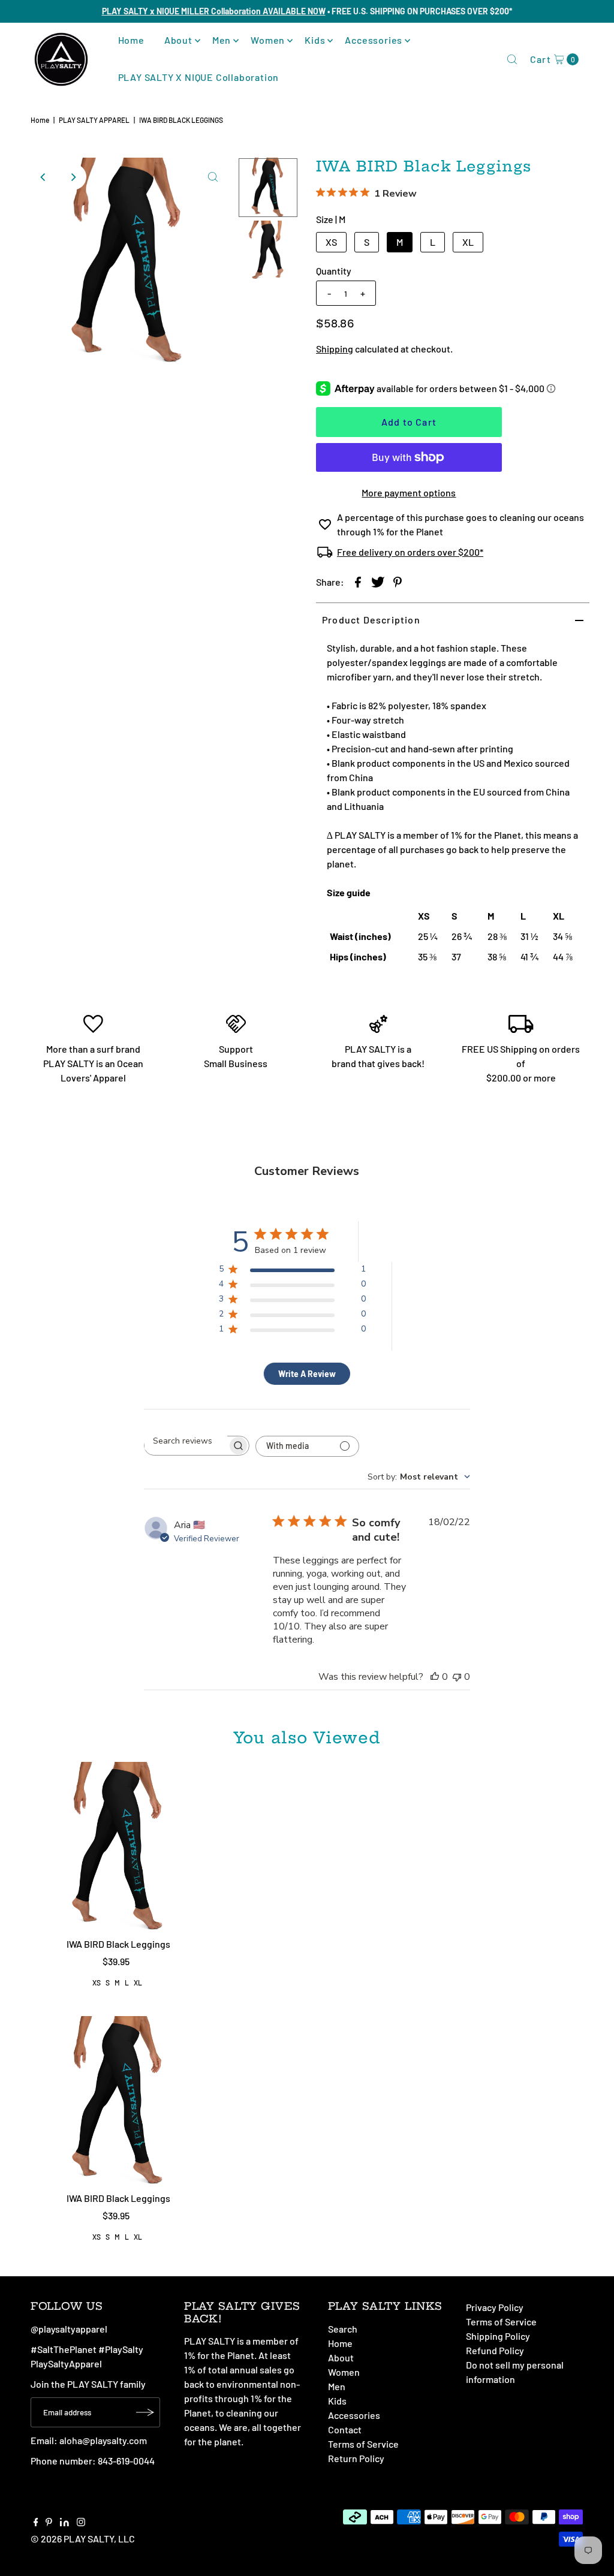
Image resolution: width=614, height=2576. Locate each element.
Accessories (374, 40)
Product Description (371, 620)
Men (222, 40)
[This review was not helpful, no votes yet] (457, 1677)
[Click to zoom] (213, 177)
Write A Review (307, 1374)
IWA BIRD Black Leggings (118, 1944)
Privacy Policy (495, 2307)
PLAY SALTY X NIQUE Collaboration (199, 77)
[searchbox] (186, 1441)
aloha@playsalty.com (103, 2440)
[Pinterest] (49, 2523)
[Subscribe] (145, 2412)
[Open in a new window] (358, 582)
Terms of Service (363, 2444)
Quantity (334, 271)
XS (331, 242)
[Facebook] (36, 2523)
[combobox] (419, 1477)
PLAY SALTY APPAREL (94, 120)
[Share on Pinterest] (398, 582)
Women (268, 40)
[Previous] (44, 177)
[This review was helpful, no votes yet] (435, 1677)
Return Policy (356, 2458)
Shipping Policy (498, 2336)
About (178, 40)
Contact (345, 2429)
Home (131, 40)
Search (343, 2329)
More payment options (409, 492)
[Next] (73, 177)
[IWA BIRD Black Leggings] (119, 1847)
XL (468, 242)
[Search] (512, 59)
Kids (315, 40)
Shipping (335, 349)
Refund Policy (495, 2350)
